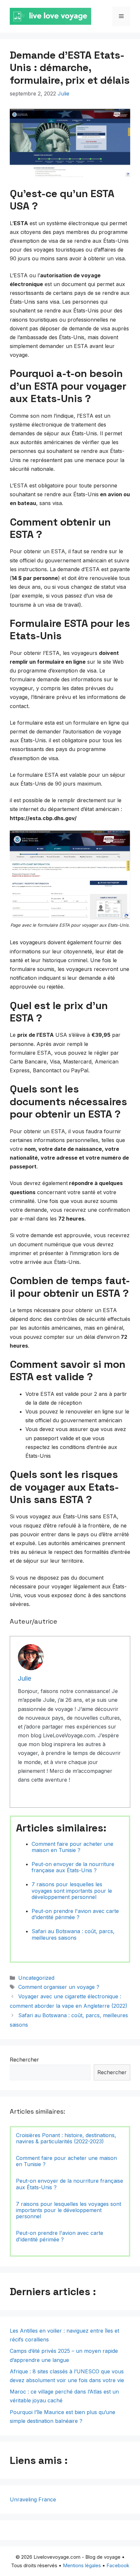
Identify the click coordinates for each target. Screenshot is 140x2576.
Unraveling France (33, 2499)
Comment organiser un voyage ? (59, 1987)
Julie (63, 94)
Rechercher (24, 2060)
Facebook (118, 2565)
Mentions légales (82, 2565)
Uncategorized (36, 1978)
